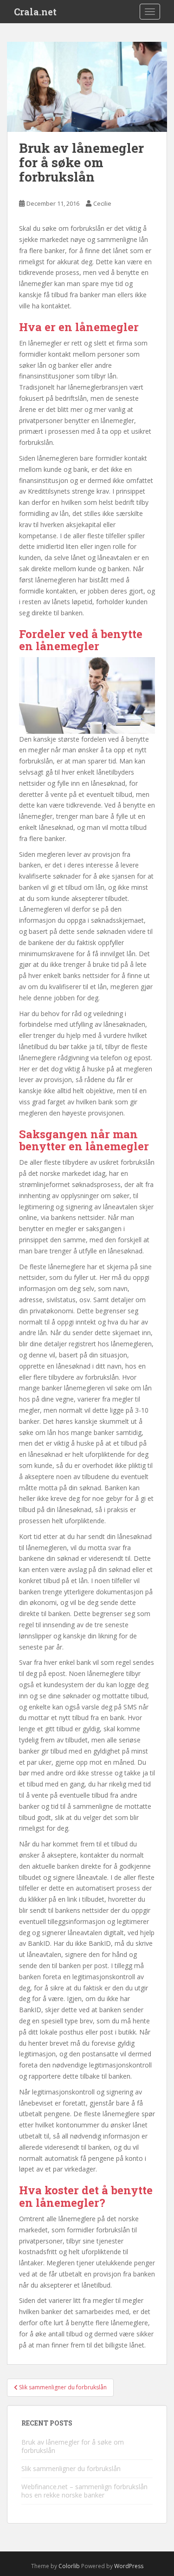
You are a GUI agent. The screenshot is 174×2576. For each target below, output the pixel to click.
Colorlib (69, 2566)
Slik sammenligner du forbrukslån (71, 2468)
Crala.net (35, 12)
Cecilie (102, 203)
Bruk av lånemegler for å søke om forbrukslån (73, 2446)
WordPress (129, 2566)
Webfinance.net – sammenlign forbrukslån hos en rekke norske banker (84, 2491)
